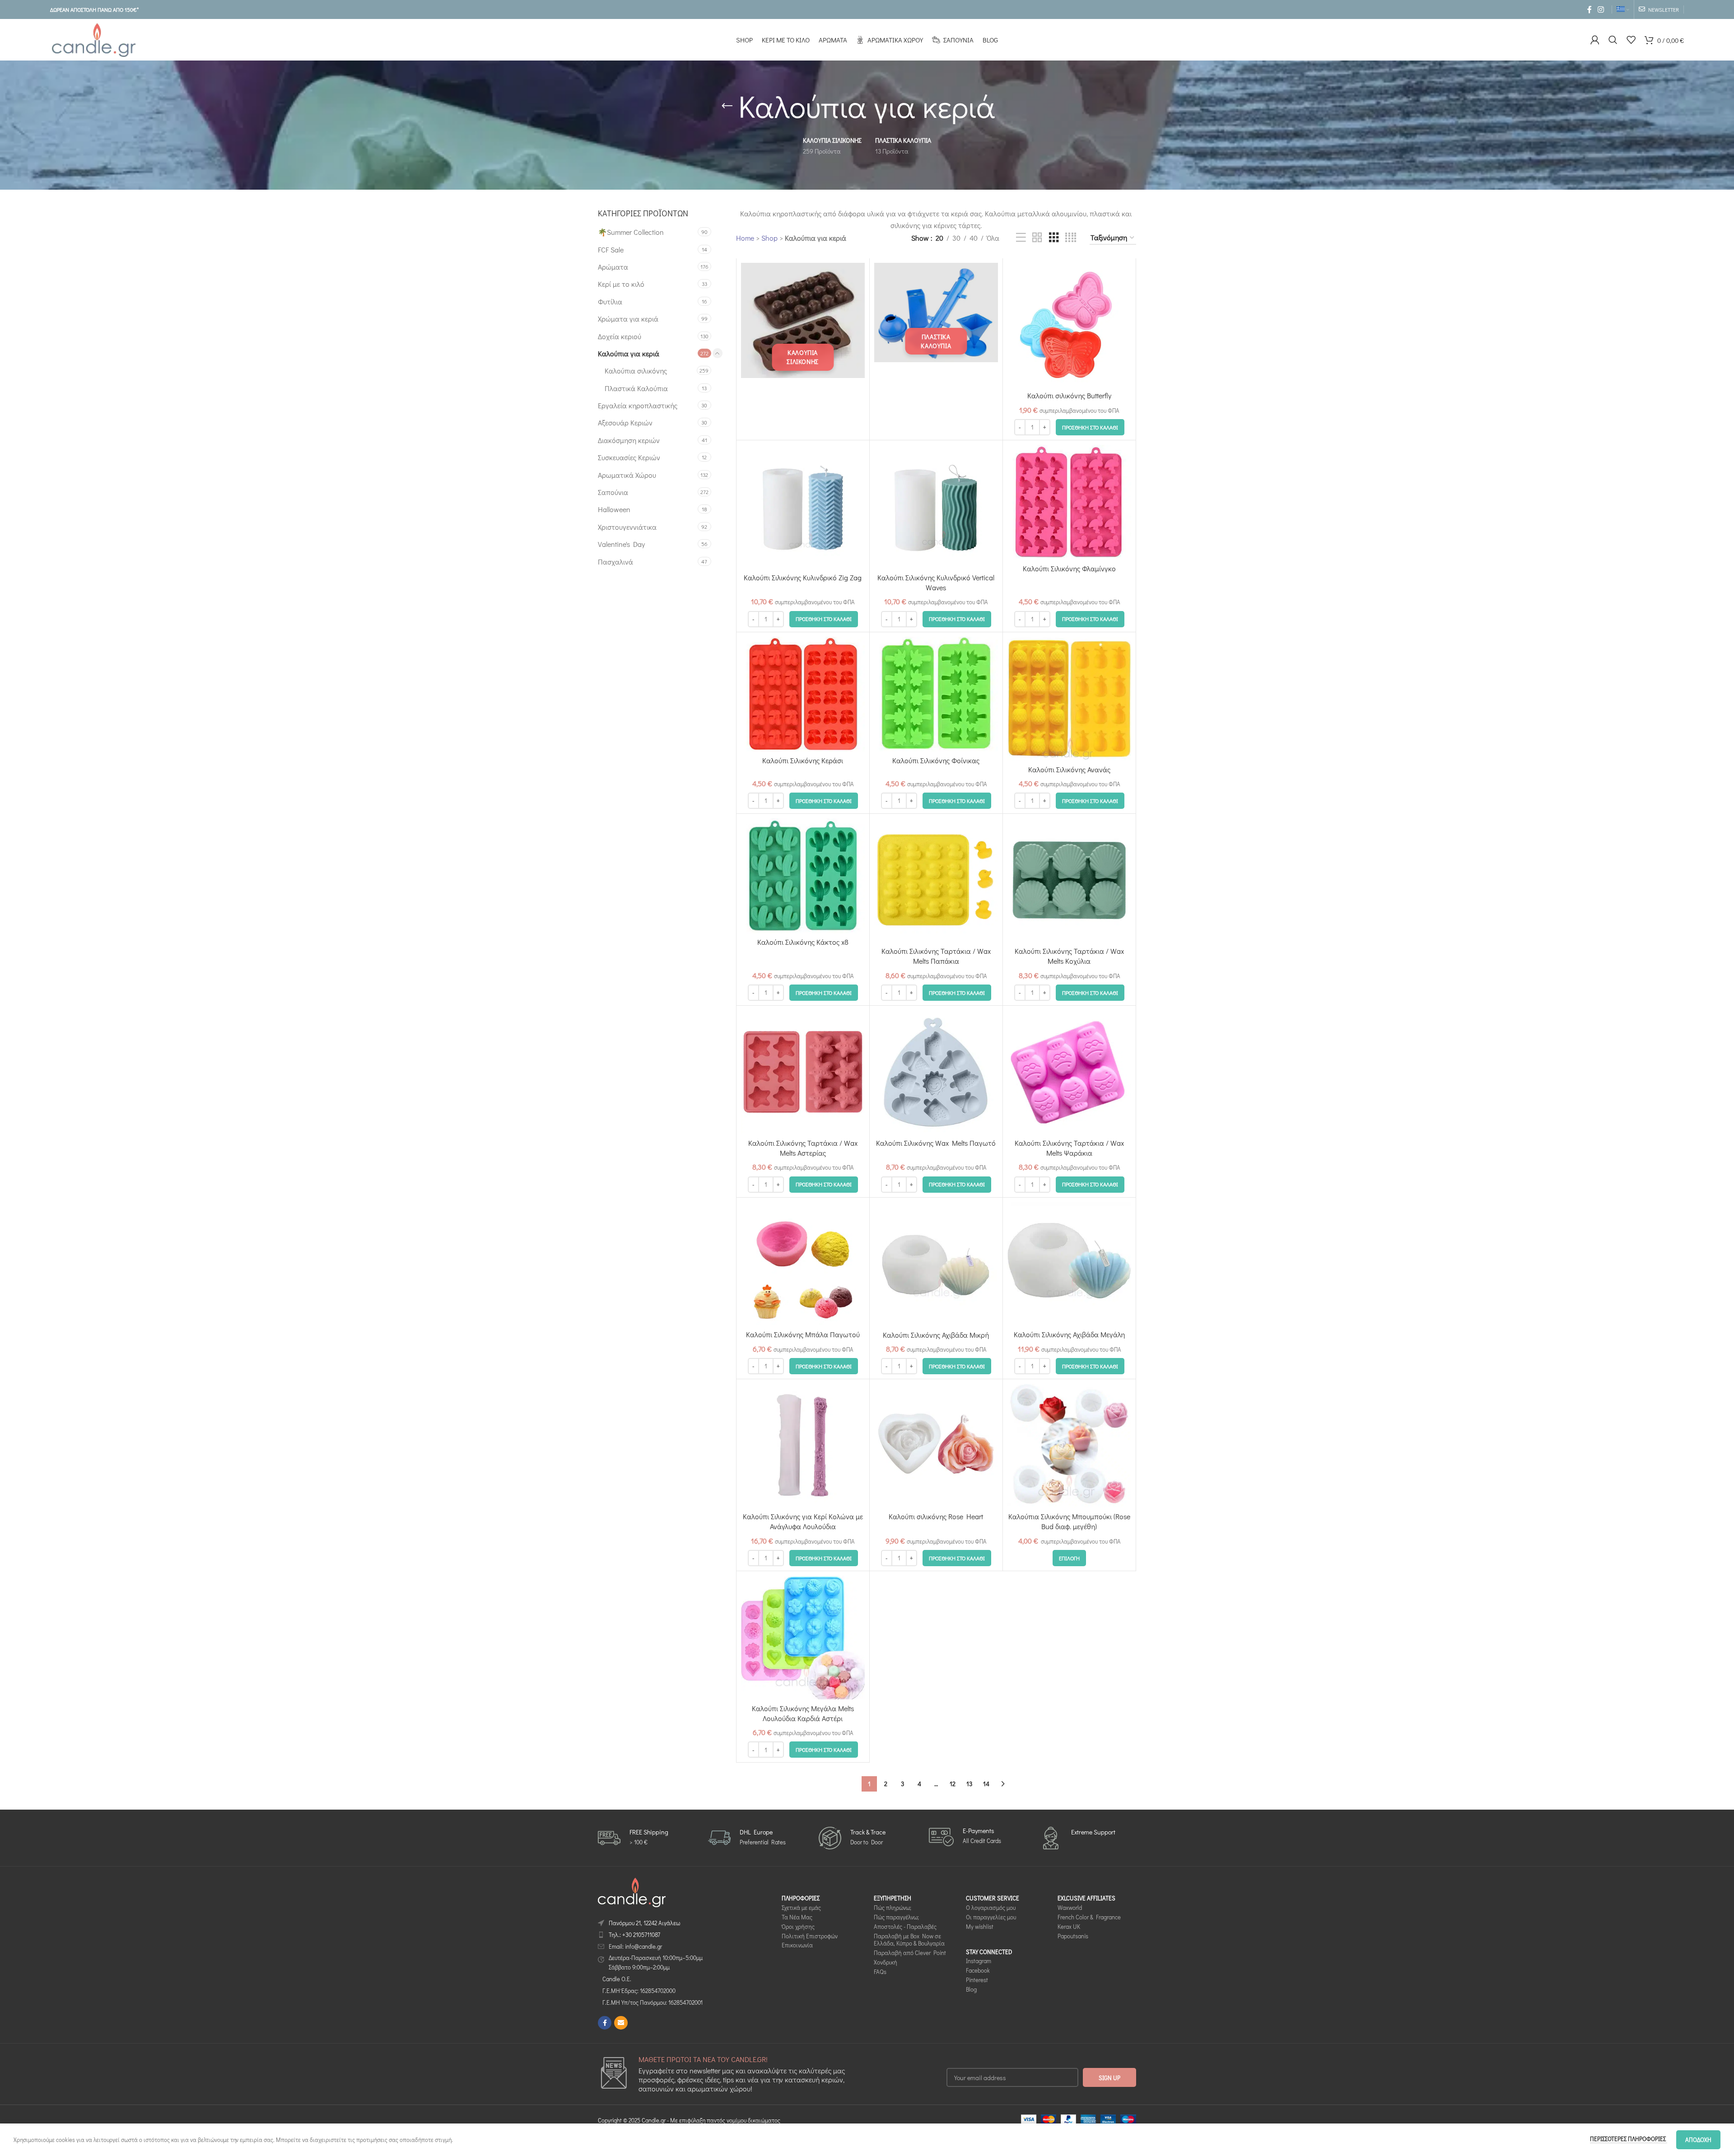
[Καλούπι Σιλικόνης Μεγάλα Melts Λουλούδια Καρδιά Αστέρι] (803, 1638)
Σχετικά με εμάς (801, 1907)
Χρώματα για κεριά (628, 319)
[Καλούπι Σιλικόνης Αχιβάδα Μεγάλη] (1069, 1264)
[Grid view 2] (1037, 238)
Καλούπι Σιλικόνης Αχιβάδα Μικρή (936, 1335)
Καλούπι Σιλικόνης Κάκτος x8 (803, 942)
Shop (769, 238)
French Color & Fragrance (1089, 1917)
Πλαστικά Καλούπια (636, 388)
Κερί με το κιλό (621, 284)
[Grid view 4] (1071, 238)
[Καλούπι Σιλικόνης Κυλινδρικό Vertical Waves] (936, 507)
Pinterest (977, 1980)
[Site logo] (93, 39)
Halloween (614, 509)
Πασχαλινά (615, 562)
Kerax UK (1069, 1926)
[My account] (1595, 40)
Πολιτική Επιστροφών (810, 1936)
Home (745, 238)
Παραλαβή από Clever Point (910, 1953)
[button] (1090, 427)
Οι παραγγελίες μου (991, 1917)
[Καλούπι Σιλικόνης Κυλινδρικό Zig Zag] (803, 507)
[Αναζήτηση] (1613, 40)
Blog (971, 1990)
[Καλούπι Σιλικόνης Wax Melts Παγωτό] (936, 1072)
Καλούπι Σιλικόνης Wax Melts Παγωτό (936, 1143)
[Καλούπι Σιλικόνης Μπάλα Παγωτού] (803, 1264)
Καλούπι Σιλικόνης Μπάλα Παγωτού (803, 1334)
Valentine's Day (621, 544)
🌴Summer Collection (631, 232)
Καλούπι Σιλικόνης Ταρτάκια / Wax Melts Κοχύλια (1069, 956)
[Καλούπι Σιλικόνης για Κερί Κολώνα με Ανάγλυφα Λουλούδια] (803, 1446)
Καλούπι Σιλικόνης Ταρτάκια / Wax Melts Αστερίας (803, 1148)
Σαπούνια (613, 492)
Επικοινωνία (797, 1945)
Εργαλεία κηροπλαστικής (638, 405)
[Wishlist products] (1631, 40)
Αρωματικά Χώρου (627, 475)
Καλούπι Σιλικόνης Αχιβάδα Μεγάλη (1069, 1334)
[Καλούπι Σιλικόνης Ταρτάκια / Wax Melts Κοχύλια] (1069, 880)
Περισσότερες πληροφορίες (1629, 2139)
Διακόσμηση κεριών (629, 440)
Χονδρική (886, 1962)
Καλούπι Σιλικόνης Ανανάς (1069, 769)
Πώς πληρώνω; (893, 1907)
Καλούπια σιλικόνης (636, 371)
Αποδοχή (1698, 2140)
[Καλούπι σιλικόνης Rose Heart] (936, 1446)
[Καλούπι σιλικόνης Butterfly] (1069, 325)
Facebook (978, 1971)
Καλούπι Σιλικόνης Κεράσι (803, 760)
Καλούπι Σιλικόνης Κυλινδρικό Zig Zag (803, 577)
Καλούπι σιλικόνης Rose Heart (936, 1516)
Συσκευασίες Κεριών (629, 457)
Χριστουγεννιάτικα (627, 527)
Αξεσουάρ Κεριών (625, 422)
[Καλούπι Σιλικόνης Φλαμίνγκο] (1069, 502)
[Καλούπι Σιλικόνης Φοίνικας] (936, 694)
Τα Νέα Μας (797, 1917)
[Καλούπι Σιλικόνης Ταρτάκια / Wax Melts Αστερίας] (803, 1072)
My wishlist (980, 1926)
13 (969, 1784)
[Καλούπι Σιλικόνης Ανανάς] (1069, 699)
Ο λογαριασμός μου (991, 1907)
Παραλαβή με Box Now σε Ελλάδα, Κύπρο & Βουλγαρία (909, 1940)
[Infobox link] (633, 1838)
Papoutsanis (1073, 1936)
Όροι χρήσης (798, 1926)
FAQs (880, 1972)
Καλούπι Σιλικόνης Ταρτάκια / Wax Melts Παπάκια (936, 956)
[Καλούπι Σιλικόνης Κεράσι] (803, 694)
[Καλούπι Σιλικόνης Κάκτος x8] (803, 876)
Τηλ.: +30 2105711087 (634, 1934)
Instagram (979, 1961)
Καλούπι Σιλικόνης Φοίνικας (936, 760)
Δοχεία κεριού (620, 336)
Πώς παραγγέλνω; (896, 1917)
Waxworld (1070, 1907)
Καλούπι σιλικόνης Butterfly (1069, 395)
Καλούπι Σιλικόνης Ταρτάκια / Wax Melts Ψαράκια (1069, 1148)
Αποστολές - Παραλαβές (905, 1926)
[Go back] (727, 106)
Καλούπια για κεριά (629, 353)
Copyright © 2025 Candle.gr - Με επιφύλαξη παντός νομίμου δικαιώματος (689, 2121)
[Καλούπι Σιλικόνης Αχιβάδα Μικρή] (936, 1264)
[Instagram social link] (1601, 9)
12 (953, 1784)
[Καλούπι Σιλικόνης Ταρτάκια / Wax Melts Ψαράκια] (1069, 1072)
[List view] (1021, 238)
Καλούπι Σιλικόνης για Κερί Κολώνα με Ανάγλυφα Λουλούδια (803, 1521)
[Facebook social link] (1589, 9)
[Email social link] (621, 2023)
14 (986, 1784)
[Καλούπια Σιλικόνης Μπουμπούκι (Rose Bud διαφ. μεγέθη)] (1069, 1446)
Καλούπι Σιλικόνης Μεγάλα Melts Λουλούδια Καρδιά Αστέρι (803, 1713)
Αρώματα (613, 267)
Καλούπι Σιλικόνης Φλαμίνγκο (1069, 568)
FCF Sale (611, 250)
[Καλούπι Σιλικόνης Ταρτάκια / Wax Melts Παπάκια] (936, 880)
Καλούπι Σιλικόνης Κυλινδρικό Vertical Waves (936, 582)
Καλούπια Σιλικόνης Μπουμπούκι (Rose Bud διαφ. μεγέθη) (1069, 1521)
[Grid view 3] (1054, 238)
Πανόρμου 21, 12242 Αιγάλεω (644, 1923)
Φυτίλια (610, 301)
